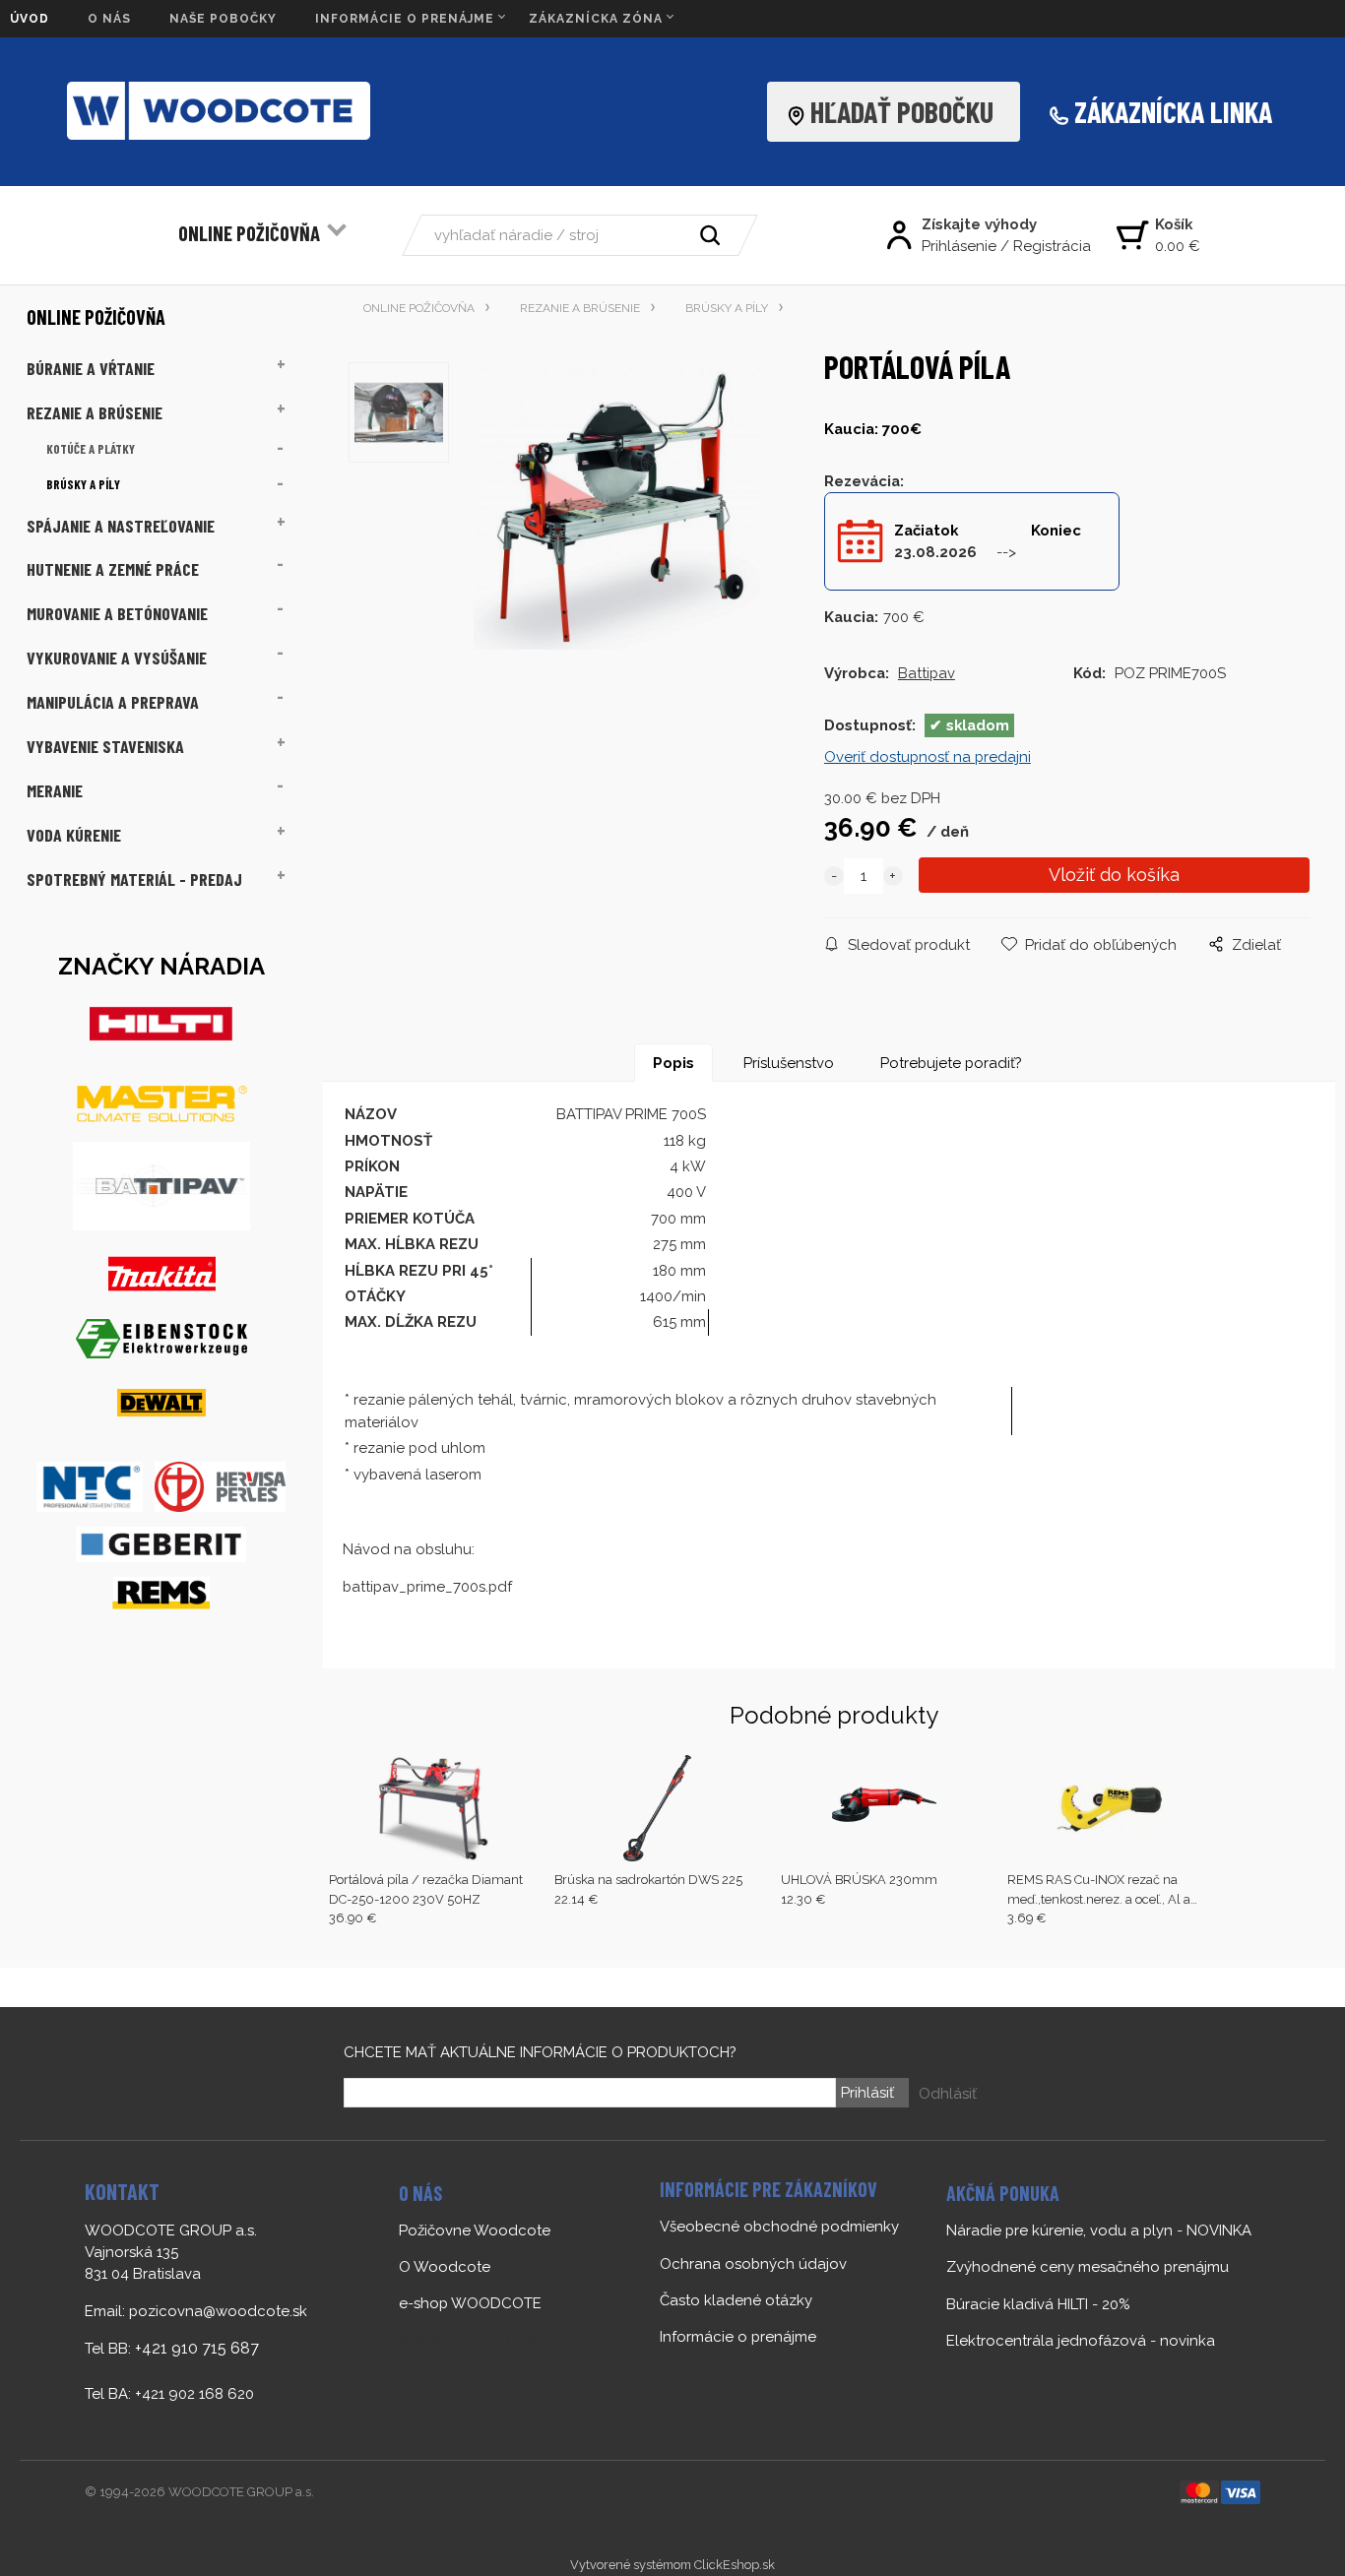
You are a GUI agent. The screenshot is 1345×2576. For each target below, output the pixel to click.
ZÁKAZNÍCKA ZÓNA (596, 19)
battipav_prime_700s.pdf (427, 1587)
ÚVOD (30, 19)
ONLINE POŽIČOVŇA (249, 233)
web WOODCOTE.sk (469, 2341)
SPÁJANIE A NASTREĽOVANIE (121, 526)
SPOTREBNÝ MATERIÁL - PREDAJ (134, 879)
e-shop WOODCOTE (470, 2303)
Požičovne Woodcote (475, 2230)
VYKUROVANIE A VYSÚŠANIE (117, 658)
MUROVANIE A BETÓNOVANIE (117, 613)
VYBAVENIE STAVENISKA (105, 746)
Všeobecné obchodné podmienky (779, 2227)
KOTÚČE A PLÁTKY (91, 449)
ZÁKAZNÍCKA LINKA (1173, 111)
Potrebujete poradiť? (951, 1063)
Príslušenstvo (789, 1063)
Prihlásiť (867, 2093)
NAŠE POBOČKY (223, 19)
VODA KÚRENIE (74, 835)
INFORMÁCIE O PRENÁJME (405, 19)
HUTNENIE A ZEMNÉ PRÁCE (113, 569)
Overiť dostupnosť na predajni (928, 757)
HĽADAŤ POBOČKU (908, 111)
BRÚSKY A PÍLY (83, 484)
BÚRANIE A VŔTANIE (91, 368)
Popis (673, 1063)
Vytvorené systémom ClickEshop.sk (672, 2565)
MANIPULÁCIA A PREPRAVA (113, 702)
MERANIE (55, 790)
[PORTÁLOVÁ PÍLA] (617, 510)
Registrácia (1052, 246)
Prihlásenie (959, 246)
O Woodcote (445, 2267)
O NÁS (109, 19)
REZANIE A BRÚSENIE (95, 412)
